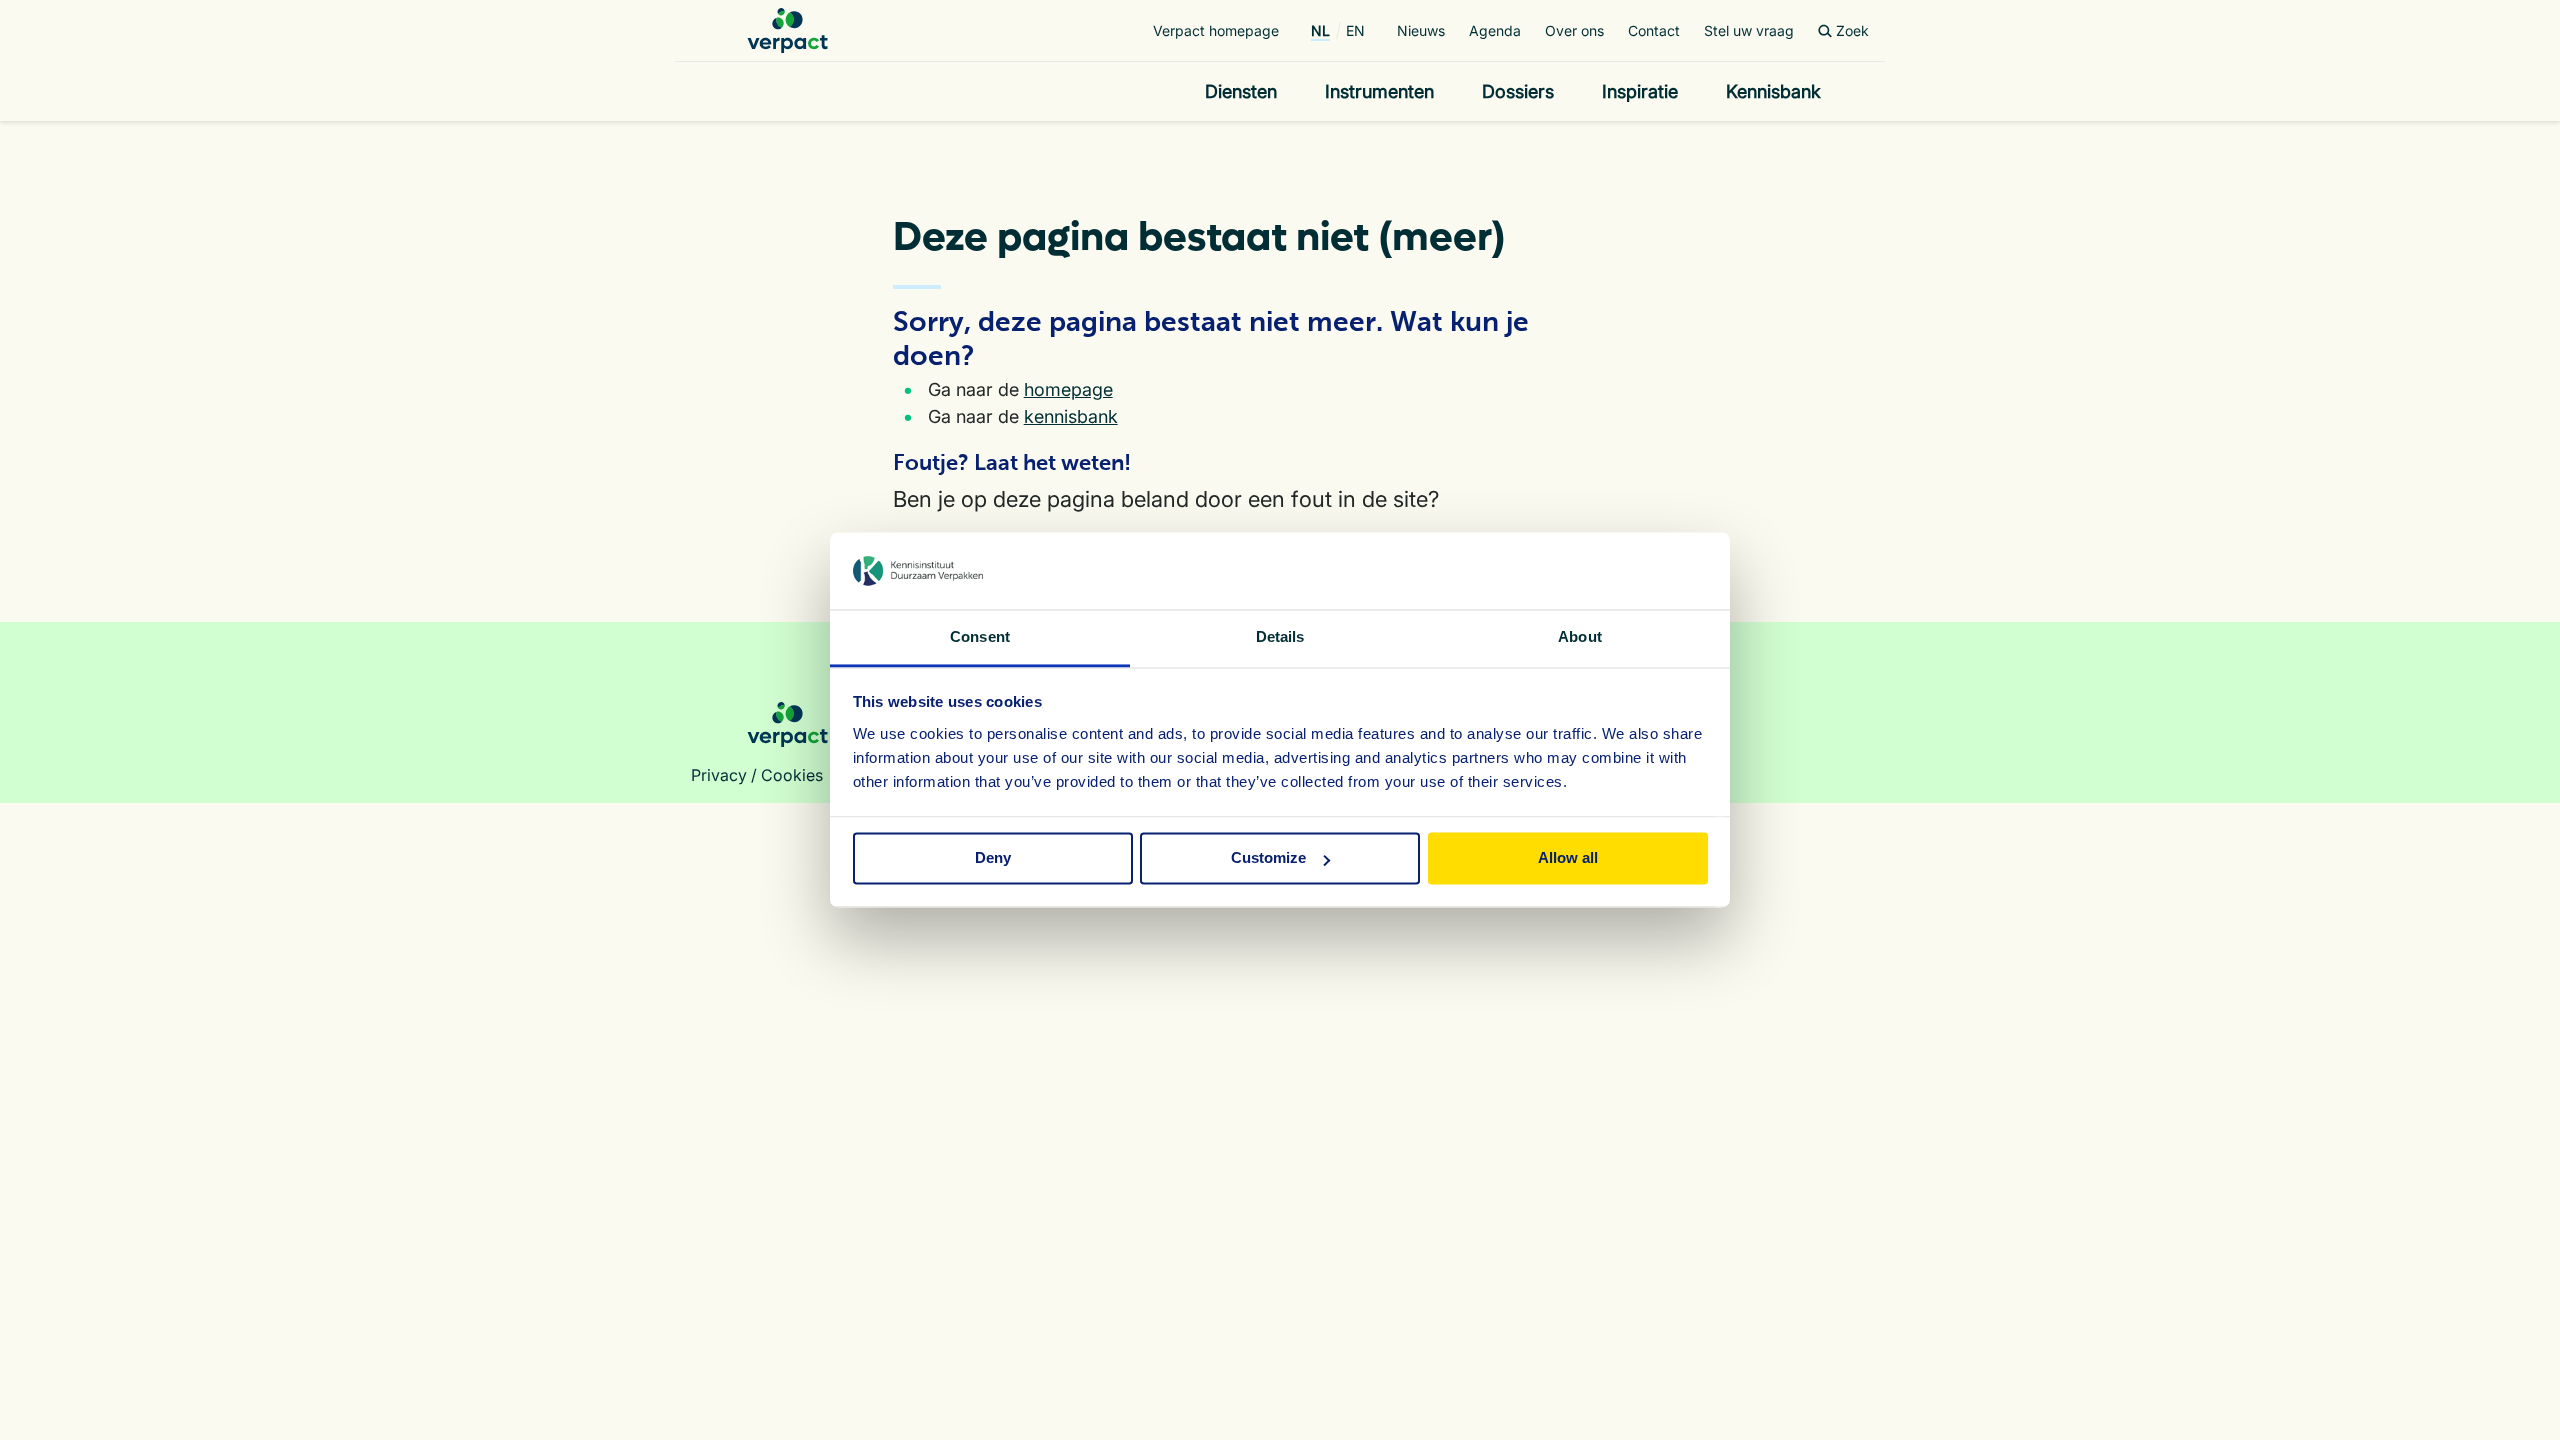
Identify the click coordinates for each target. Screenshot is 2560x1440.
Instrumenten (1379, 91)
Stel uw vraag (1749, 30)
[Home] (787, 30)
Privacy (719, 775)
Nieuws (1421, 30)
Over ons (1574, 30)
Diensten (1241, 91)
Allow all (1568, 858)
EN (1355, 30)
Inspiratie (1640, 91)
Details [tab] (1280, 636)
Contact (1654, 30)
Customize (1268, 858)
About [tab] (1580, 636)
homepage (1068, 389)
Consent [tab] (980, 636)
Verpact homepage (1216, 30)
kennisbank (1071, 416)
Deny (993, 858)
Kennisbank (1773, 91)
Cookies (792, 775)
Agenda (1495, 30)
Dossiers (1518, 91)
